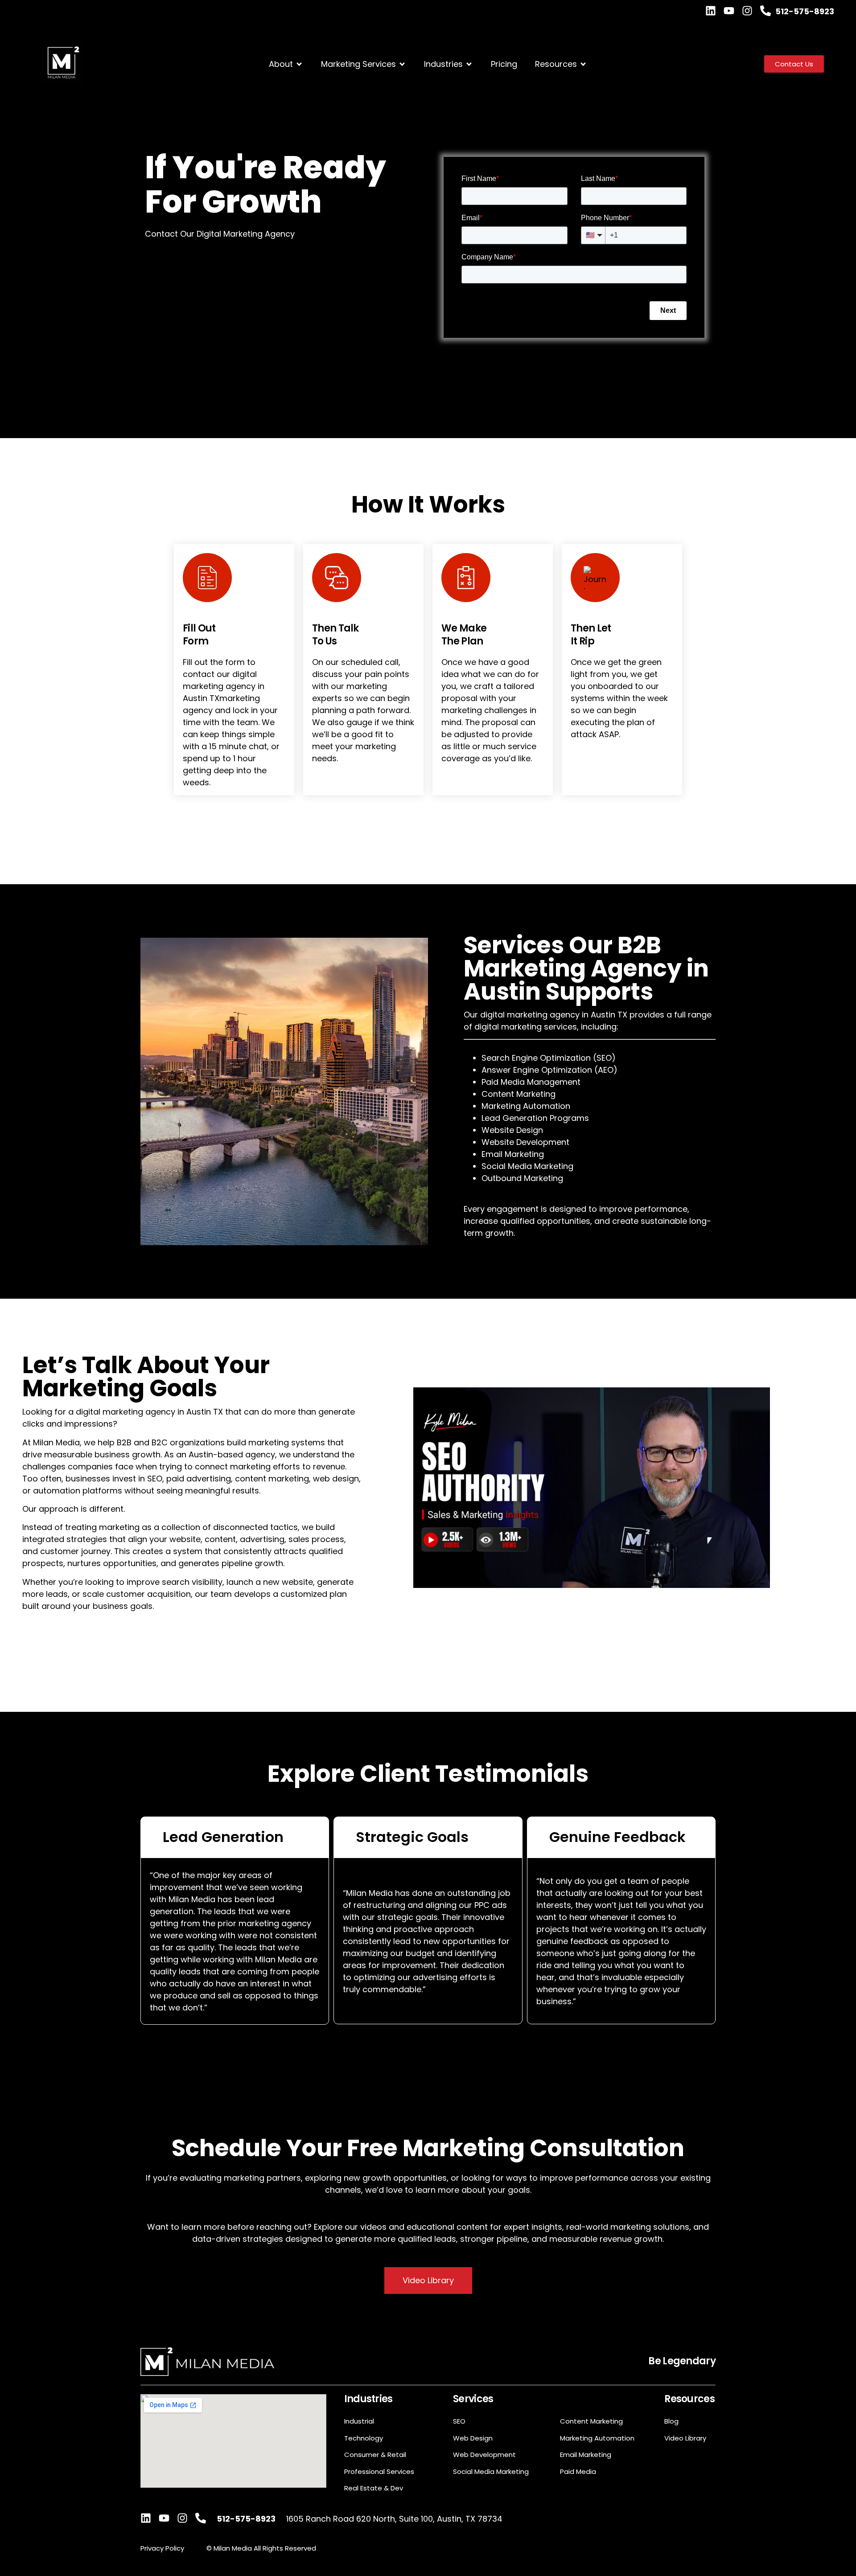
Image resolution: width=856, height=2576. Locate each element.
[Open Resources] (583, 64)
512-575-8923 (805, 11)
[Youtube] (729, 11)
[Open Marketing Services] (402, 64)
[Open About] (299, 64)
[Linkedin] (711, 11)
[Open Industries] (469, 64)
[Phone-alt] (765, 11)
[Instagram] (747, 11)
